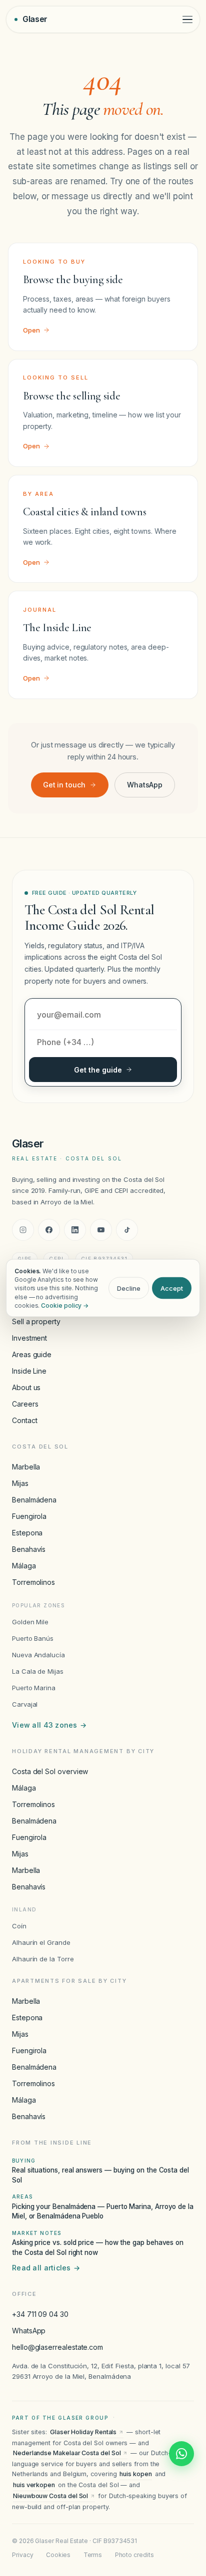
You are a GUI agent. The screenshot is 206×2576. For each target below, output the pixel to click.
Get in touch (64, 785)
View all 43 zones (49, 1725)
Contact (24, 1420)
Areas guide (32, 1354)
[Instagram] (23, 1230)
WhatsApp (145, 785)
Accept (172, 1288)
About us (26, 1387)
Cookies (58, 2555)
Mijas (20, 1483)
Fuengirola (29, 1516)
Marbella (26, 1467)
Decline (129, 1288)
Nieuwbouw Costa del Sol (50, 2496)
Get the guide (98, 1070)
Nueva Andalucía (38, 1655)
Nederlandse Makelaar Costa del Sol (67, 2453)
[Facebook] (49, 1230)
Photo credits (134, 2555)
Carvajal (25, 1704)
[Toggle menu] (187, 20)
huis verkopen (34, 2485)
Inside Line (29, 1371)
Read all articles (46, 2268)
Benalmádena (34, 1500)
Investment (29, 1338)
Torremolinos (33, 1582)
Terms (93, 2555)
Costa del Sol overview (50, 1771)
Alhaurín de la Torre (43, 1959)
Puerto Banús (33, 1638)
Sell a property (36, 1321)
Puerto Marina (34, 1688)
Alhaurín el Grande (41, 1942)
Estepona (27, 1533)
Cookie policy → (65, 1305)
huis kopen (135, 2474)
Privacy (22, 2555)
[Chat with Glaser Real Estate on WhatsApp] (181, 2454)
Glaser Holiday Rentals (83, 2432)
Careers (25, 1404)
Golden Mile (30, 1622)
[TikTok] (127, 1230)
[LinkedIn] (75, 1230)
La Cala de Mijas (38, 1671)
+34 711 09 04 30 (40, 2314)
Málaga (24, 1566)
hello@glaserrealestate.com (57, 2347)
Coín (19, 1926)
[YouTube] (101, 1230)
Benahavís (29, 1549)
